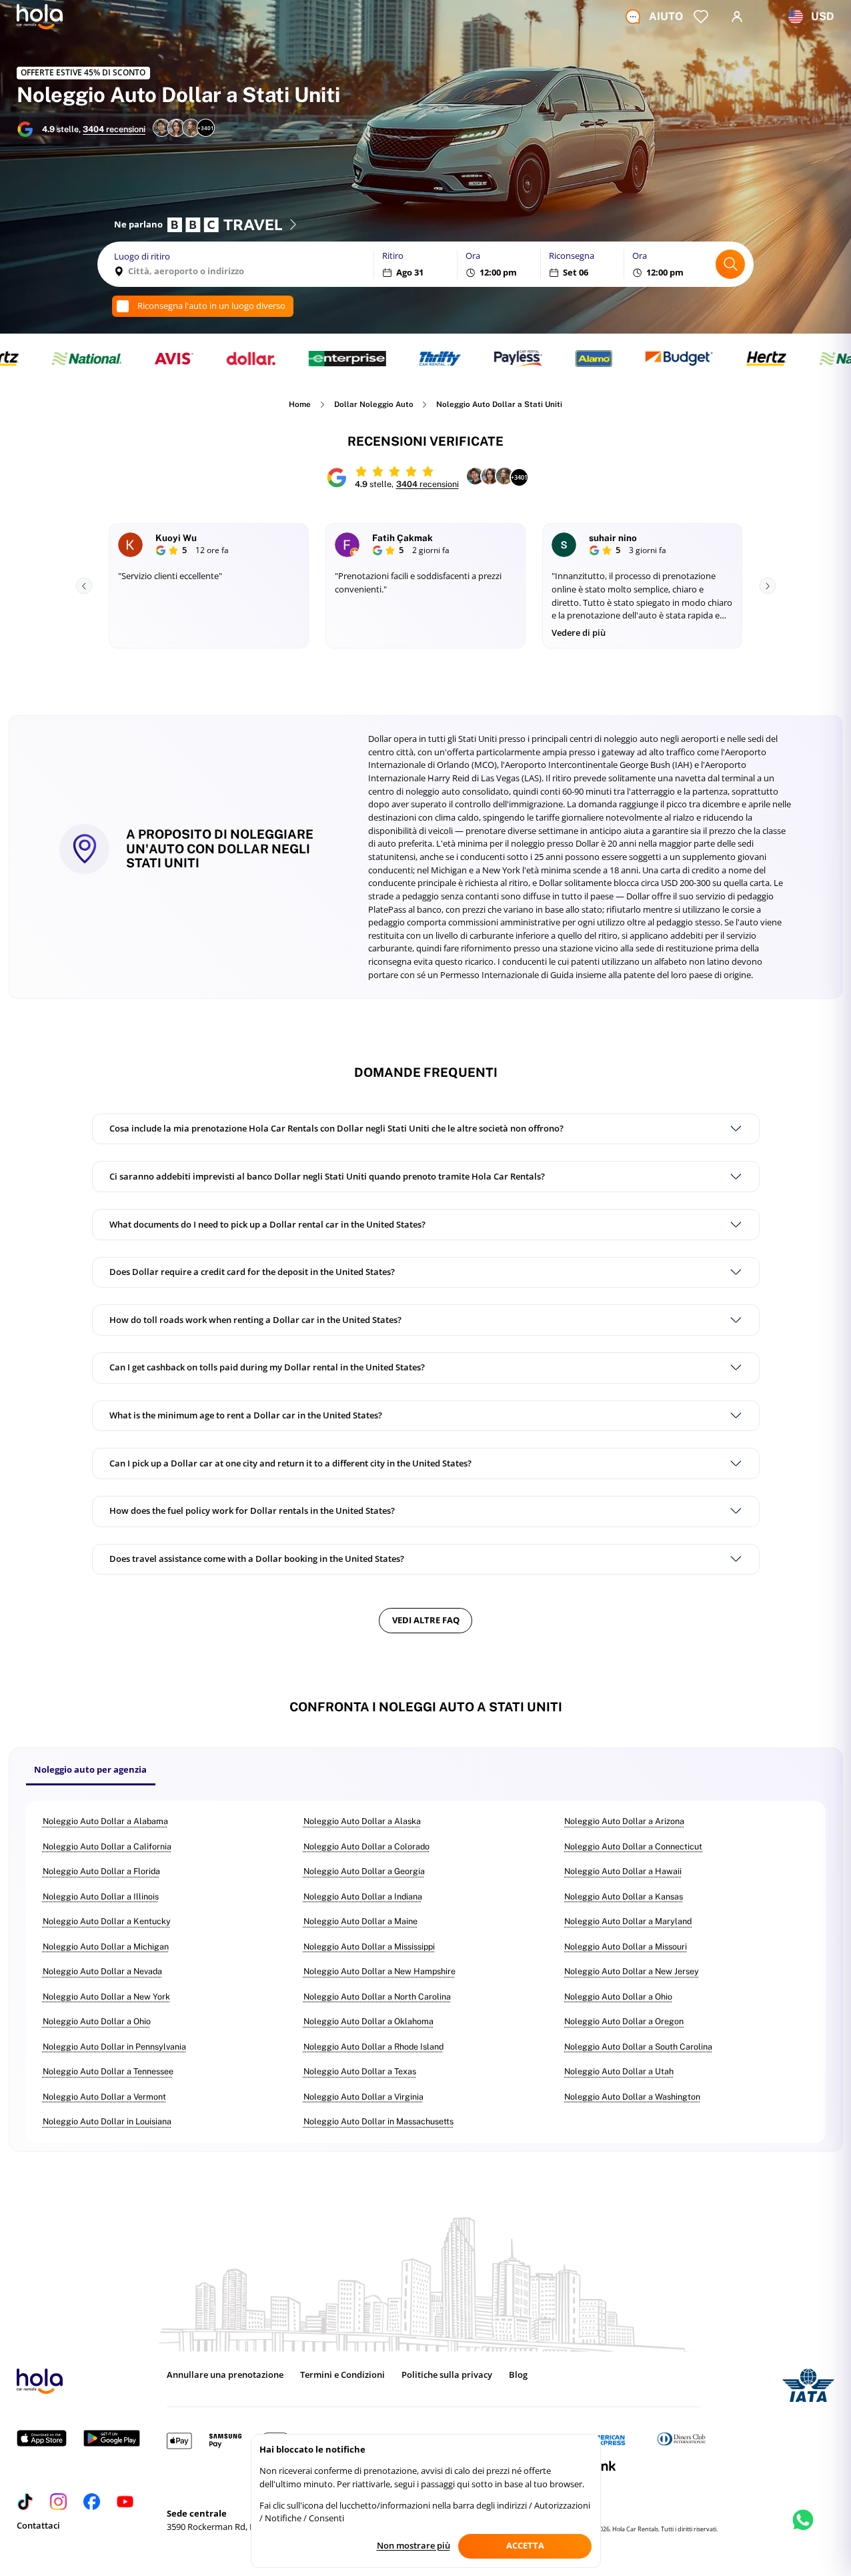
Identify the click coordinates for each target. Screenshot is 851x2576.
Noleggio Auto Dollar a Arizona (624, 1821)
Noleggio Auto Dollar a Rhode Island (373, 2047)
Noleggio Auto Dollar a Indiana (363, 1896)
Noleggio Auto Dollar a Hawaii (623, 1871)
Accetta (525, 2545)
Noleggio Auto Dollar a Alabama (105, 1821)
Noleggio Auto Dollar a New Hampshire (379, 1971)
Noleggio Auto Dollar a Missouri (626, 1947)
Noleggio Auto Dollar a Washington (632, 2097)
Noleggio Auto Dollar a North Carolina (377, 1997)
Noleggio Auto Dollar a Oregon (624, 2021)
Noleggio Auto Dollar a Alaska (362, 1821)
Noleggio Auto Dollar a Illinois (101, 1896)
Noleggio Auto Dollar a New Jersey (632, 1971)
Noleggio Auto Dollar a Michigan (106, 1947)
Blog (518, 2375)
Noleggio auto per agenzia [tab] (90, 1769)
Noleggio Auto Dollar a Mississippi (369, 1947)
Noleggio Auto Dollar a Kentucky (107, 1921)
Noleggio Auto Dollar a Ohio (618, 1997)
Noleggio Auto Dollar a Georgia (364, 1871)
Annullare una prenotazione (225, 2375)
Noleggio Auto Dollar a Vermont (104, 2097)
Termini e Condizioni (342, 2375)
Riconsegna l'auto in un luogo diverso (211, 306)
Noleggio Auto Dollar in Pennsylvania (114, 2047)
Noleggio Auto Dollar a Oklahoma (368, 2021)
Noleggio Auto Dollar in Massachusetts (378, 2121)
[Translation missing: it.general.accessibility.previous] (84, 586)
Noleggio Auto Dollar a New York (106, 1997)
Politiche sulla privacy (447, 2375)
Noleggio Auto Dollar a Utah (619, 2071)
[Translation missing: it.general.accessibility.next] (767, 586)
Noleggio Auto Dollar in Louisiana (107, 2121)
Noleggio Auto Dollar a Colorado (366, 1846)
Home (300, 405)
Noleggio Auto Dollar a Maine (360, 1921)
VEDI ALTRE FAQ (426, 1620)
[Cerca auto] (730, 264)
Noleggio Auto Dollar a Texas (360, 2071)
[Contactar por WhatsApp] (803, 2532)
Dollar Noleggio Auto (374, 405)
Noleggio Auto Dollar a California (107, 1846)
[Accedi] (737, 17)
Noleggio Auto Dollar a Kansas (624, 1896)
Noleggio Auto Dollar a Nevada (102, 1971)
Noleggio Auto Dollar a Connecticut (633, 1846)
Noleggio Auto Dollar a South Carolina (638, 2047)
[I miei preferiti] (701, 17)
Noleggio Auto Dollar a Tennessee (108, 2071)
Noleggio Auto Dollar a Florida (101, 1871)
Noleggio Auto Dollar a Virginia (363, 2097)
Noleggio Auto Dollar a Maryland (628, 1921)
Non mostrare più (413, 2545)
